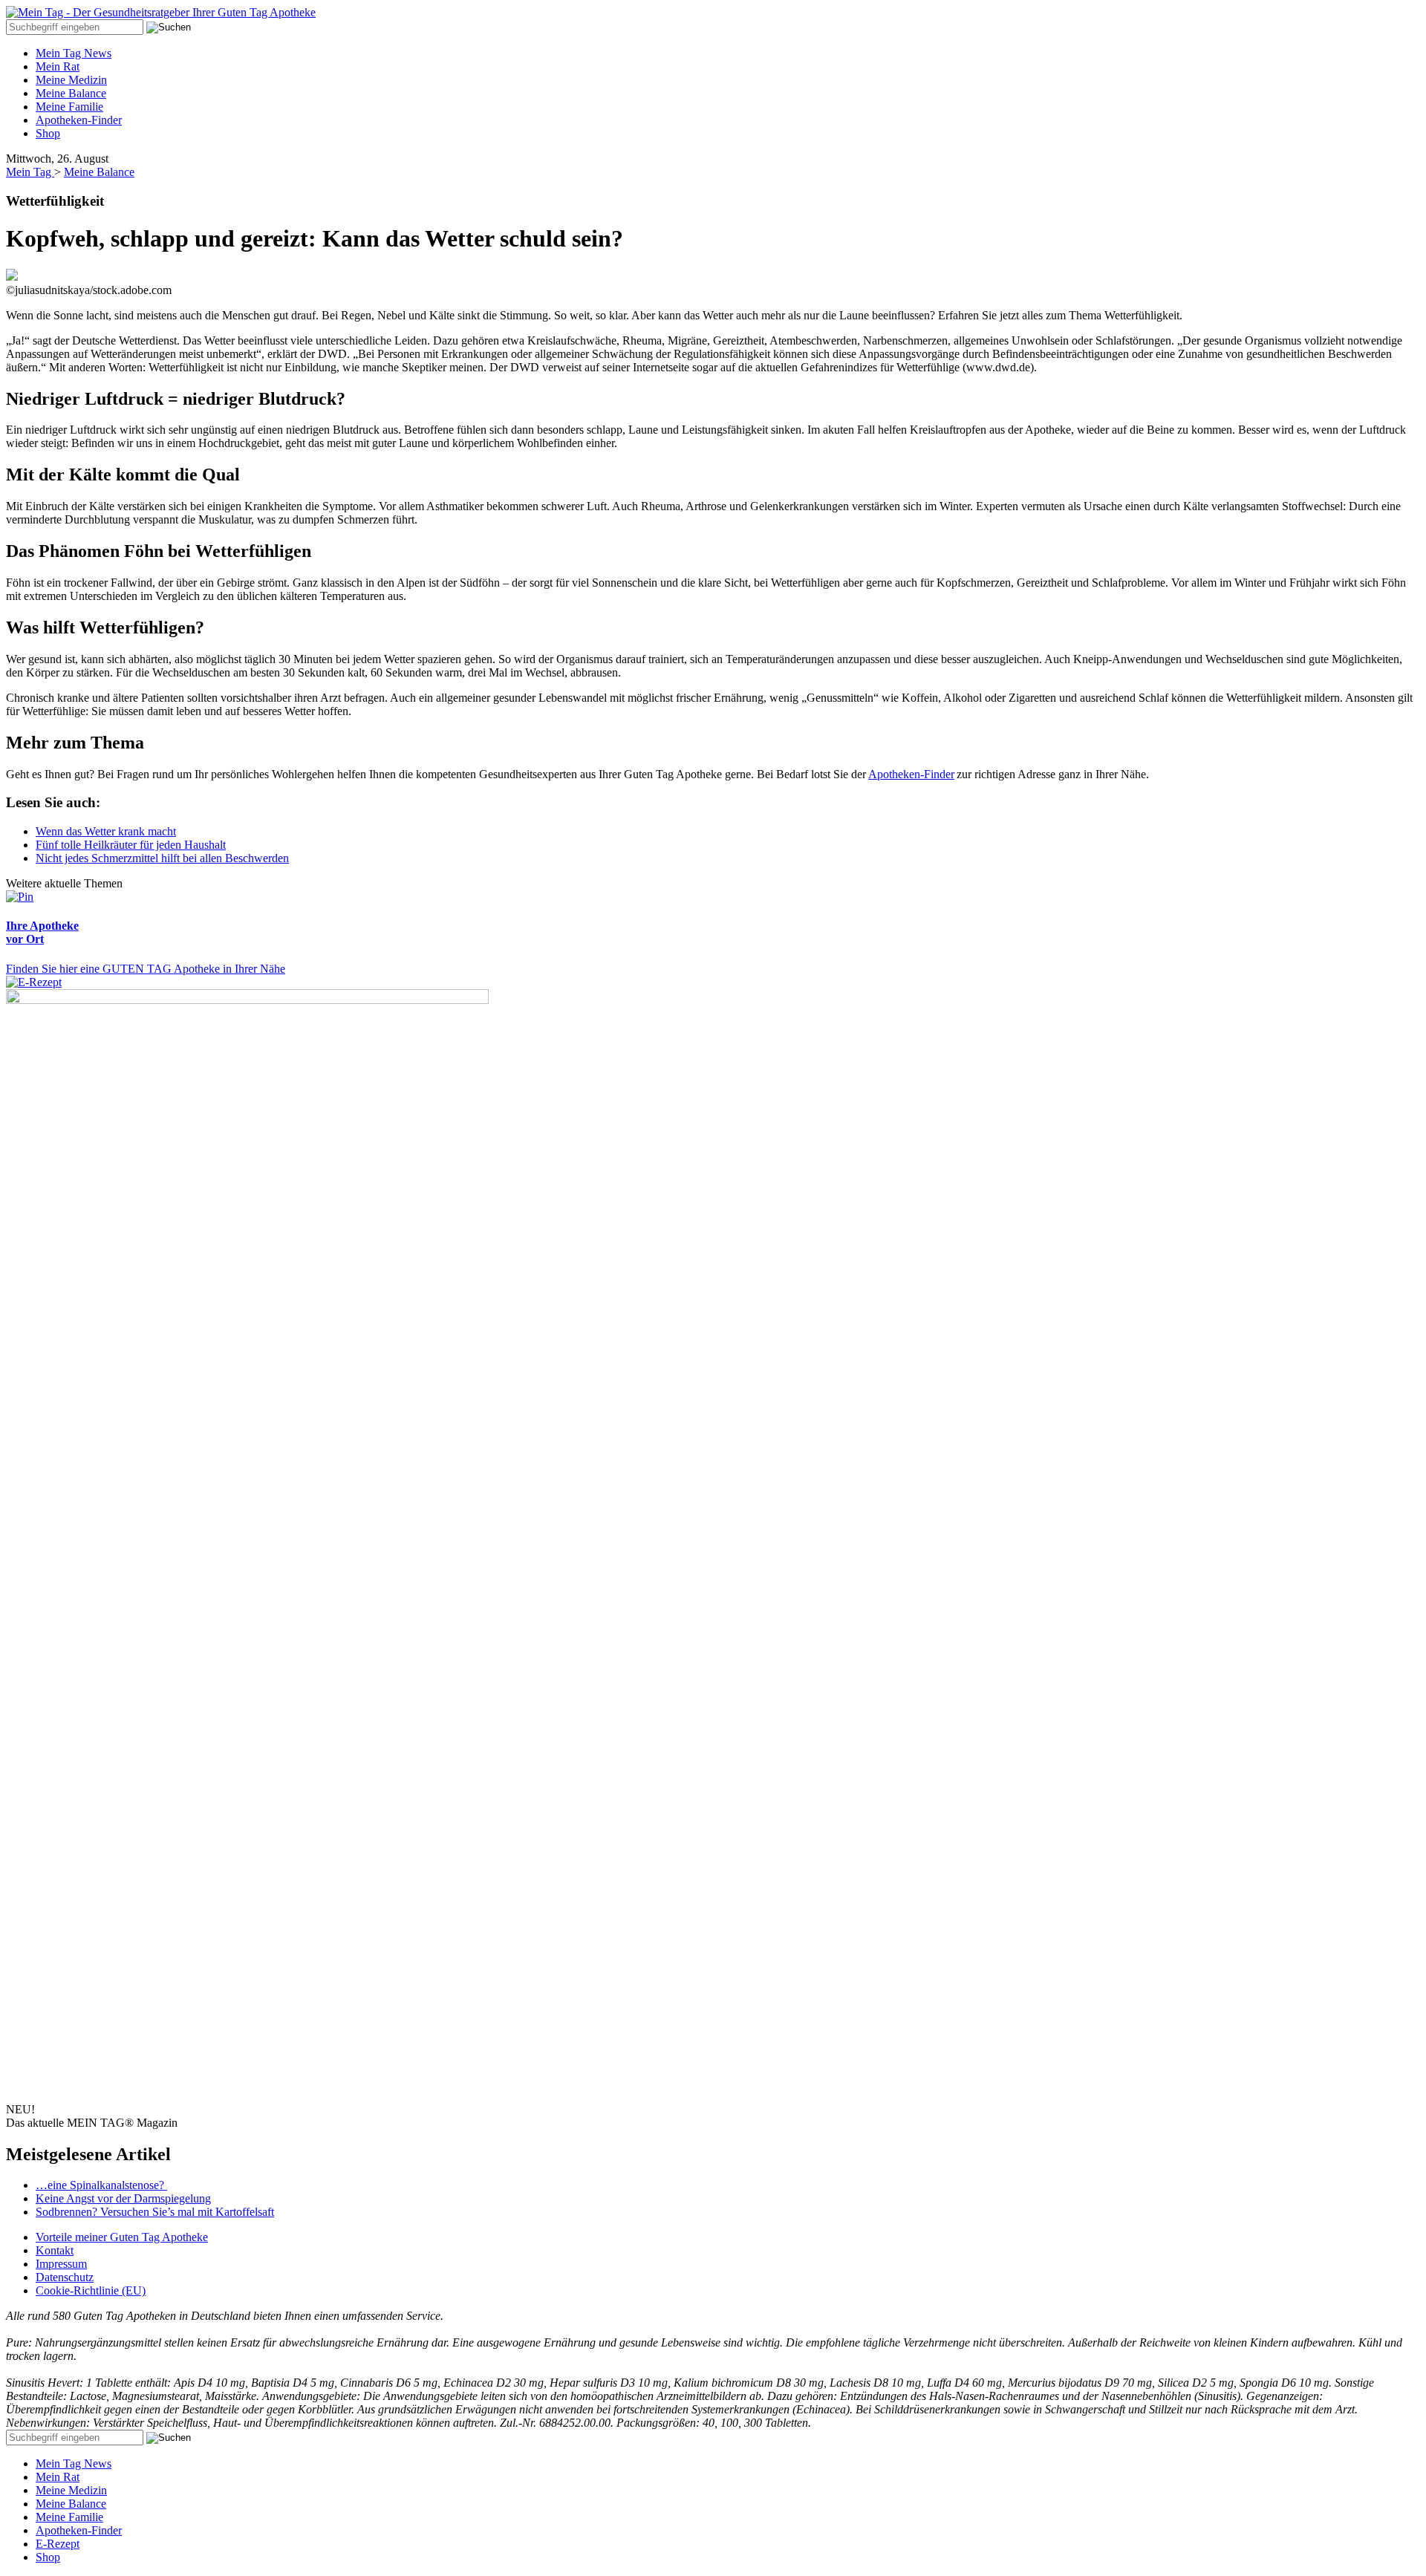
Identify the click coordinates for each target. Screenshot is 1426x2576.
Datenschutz (65, 2277)
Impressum (61, 2264)
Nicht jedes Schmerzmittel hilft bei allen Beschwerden (162, 858)
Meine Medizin (71, 80)
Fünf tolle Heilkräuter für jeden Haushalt (131, 845)
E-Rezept (58, 2544)
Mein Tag (30, 172)
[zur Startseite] (161, 12)
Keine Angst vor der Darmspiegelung (123, 2198)
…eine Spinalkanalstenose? (101, 2185)
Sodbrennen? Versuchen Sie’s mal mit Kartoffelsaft (155, 2212)
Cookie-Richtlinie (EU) (91, 2290)
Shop (48, 133)
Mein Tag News (74, 53)
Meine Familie (69, 107)
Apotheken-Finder (79, 120)
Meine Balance (71, 93)
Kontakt (55, 2250)
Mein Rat (58, 66)
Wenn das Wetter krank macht (106, 831)
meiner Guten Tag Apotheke (122, 2237)
